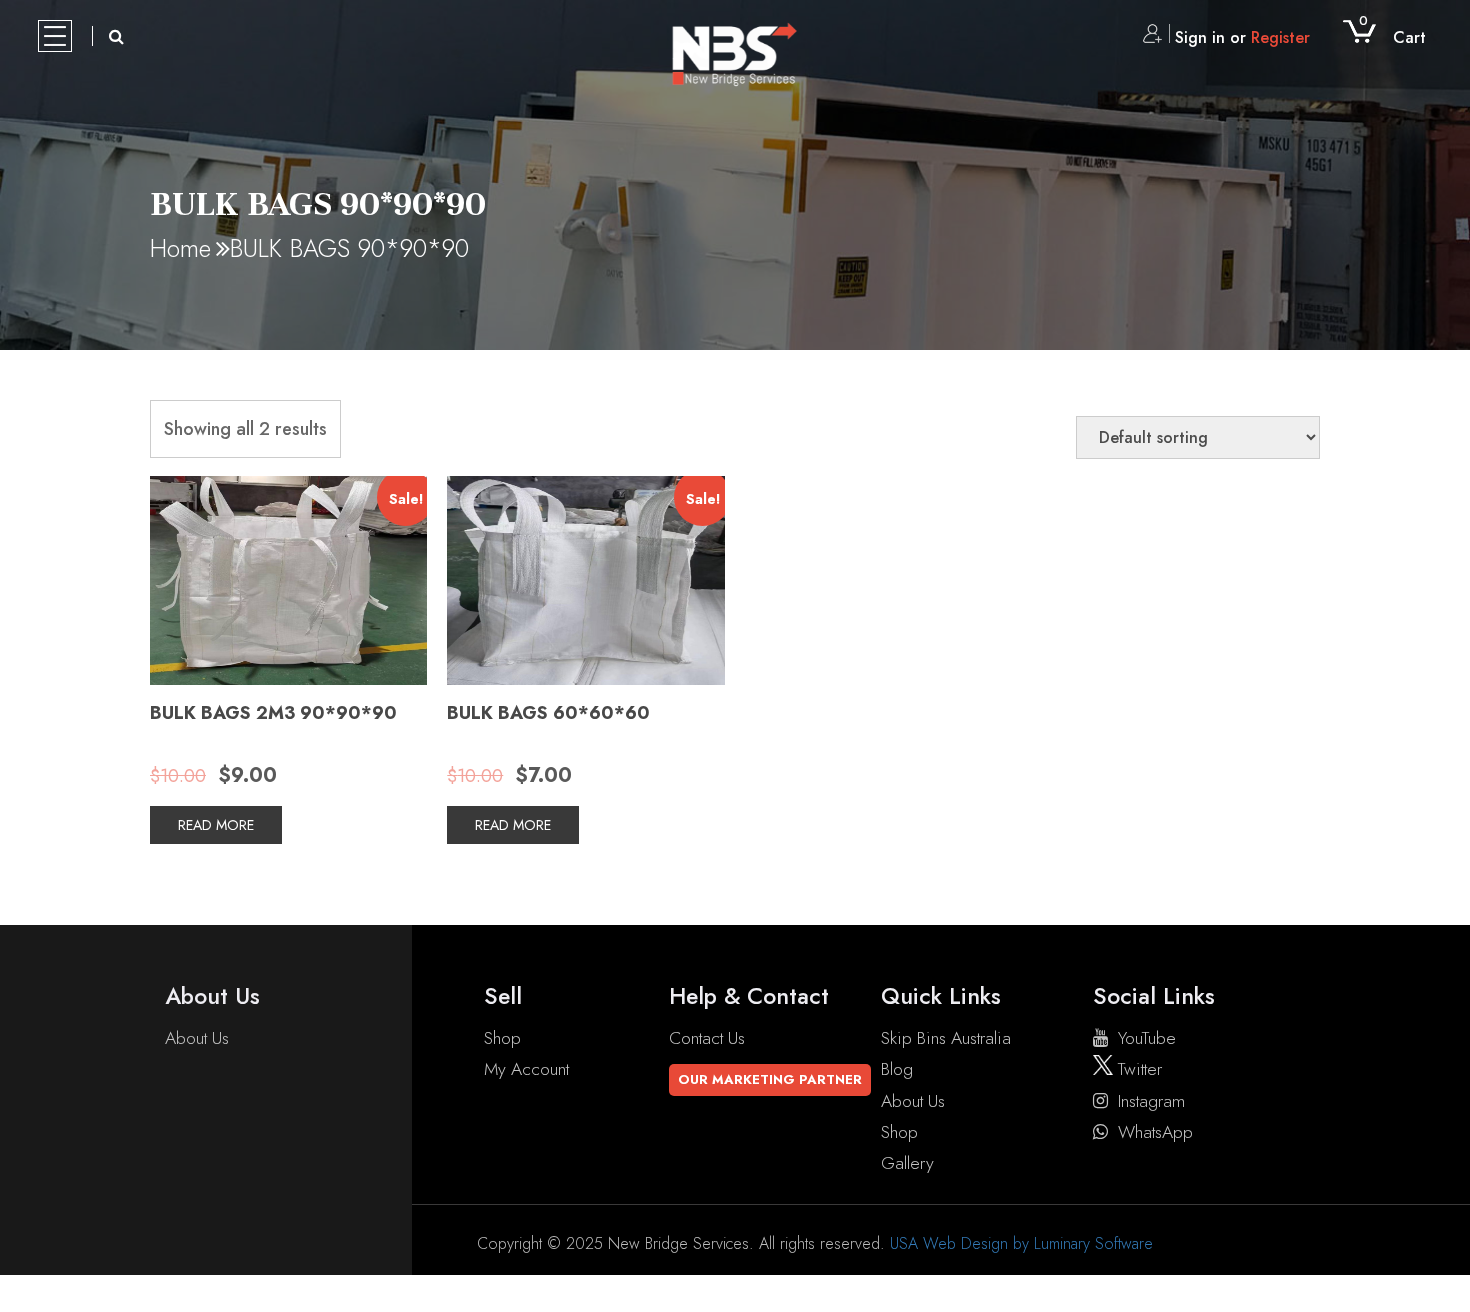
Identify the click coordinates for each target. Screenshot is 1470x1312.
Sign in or (1242, 37)
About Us (197, 1038)
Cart (1392, 37)
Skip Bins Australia (946, 1038)
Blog (897, 1069)
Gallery (907, 1163)
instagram (1151, 1101)
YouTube (1147, 1038)
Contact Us (707, 1038)
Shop (502, 1038)
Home (180, 248)
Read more (216, 825)
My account (526, 1069)
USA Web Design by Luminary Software (1021, 1243)
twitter (1137, 1069)
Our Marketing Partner (770, 1079)
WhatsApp (1155, 1132)
